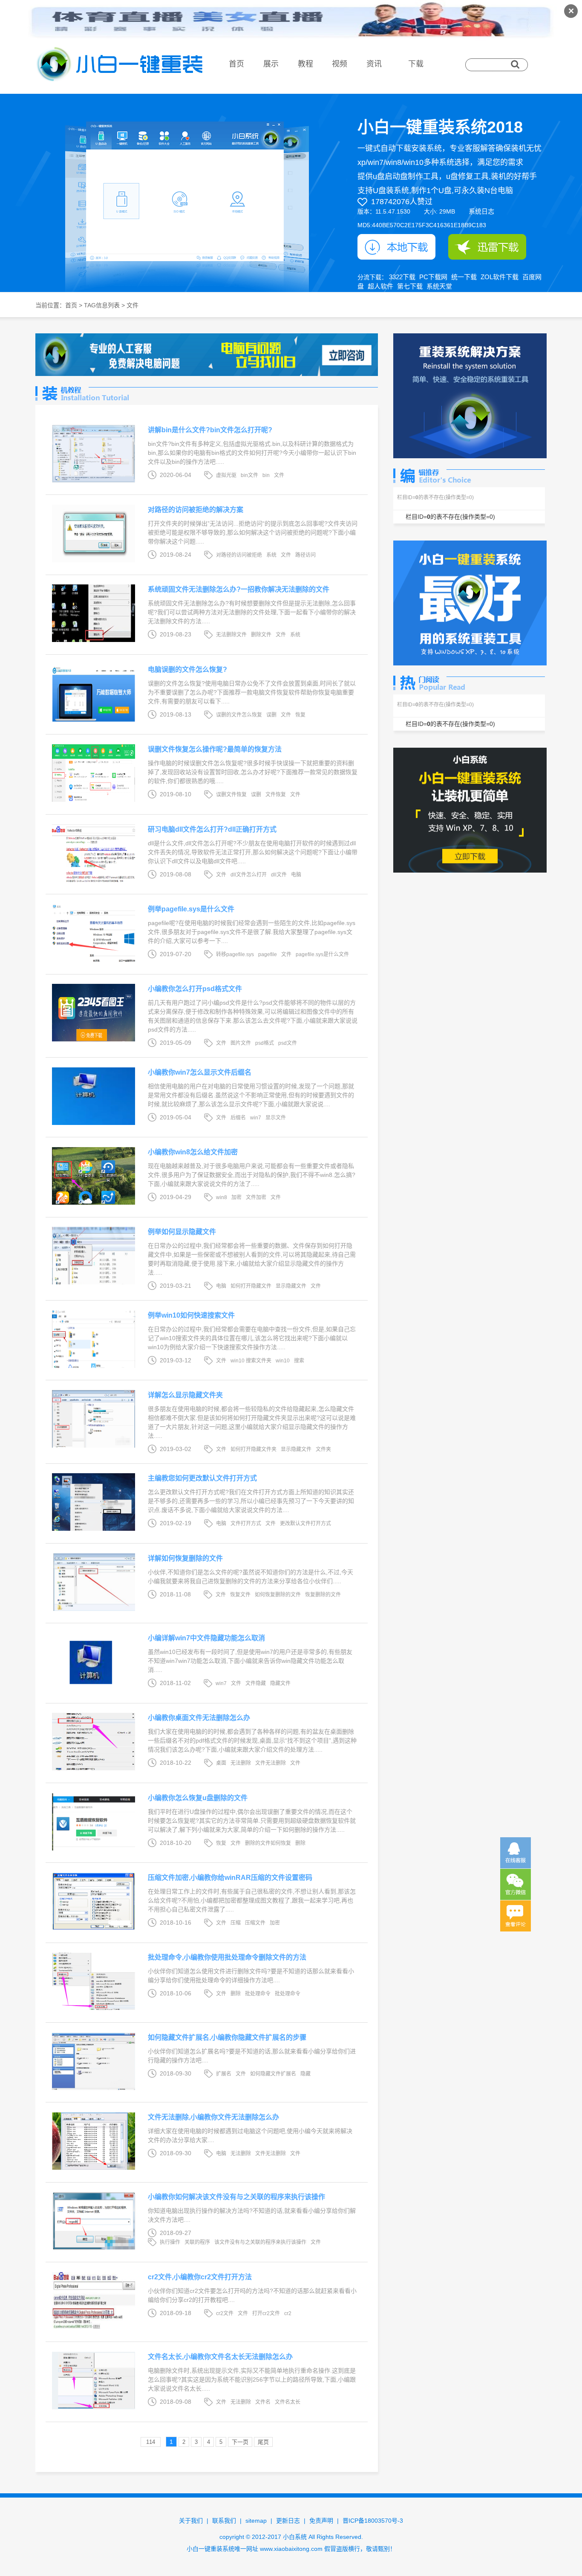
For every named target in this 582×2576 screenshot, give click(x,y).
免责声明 (321, 2521)
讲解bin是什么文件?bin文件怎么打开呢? (210, 430)
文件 (279, 475)
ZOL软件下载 (500, 277)
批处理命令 (258, 1994)
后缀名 (238, 1118)
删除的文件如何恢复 (268, 1843)
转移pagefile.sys (235, 954)
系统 (271, 555)
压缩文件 (255, 1923)
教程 (305, 64)
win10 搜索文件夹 (251, 1361)
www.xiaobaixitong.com (291, 2549)
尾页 (263, 2442)
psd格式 (265, 1043)
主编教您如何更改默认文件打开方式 (202, 1478)
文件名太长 (288, 2402)
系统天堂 (439, 286)
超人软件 (380, 286)
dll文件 (279, 875)
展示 (271, 64)
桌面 (221, 1763)
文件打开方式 (246, 1524)
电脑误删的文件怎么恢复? (187, 669)
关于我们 (191, 2521)
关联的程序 (197, 2242)
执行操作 (170, 2242)
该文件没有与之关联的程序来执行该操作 (260, 2242)
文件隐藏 (256, 1683)
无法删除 (241, 1763)
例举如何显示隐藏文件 (182, 1232)
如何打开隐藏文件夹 (254, 1449)
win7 (256, 1118)
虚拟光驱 (226, 475)
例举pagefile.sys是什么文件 (191, 909)
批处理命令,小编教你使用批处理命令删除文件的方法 (227, 1957)
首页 (236, 64)
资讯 (374, 64)
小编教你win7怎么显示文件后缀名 (200, 1072)
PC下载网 (433, 277)
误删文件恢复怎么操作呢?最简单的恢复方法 (215, 749)
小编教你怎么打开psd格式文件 (195, 989)
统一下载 (464, 277)
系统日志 (481, 211)
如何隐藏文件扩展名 (273, 2074)
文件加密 (256, 1197)
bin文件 (249, 475)
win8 (222, 1197)
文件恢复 (276, 795)
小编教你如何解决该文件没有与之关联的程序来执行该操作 (236, 2197)
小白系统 (295, 2537)
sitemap (256, 2521)
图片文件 (241, 1043)
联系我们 (224, 2521)
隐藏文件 (280, 1683)
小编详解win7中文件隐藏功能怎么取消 (206, 1638)
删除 (300, 1843)
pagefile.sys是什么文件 (322, 954)
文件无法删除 (271, 1763)
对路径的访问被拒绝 (239, 555)
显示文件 (276, 1118)
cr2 (288, 2313)
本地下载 (396, 247)
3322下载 (402, 277)
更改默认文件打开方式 (305, 1524)
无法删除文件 (231, 635)
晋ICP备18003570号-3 (373, 2521)
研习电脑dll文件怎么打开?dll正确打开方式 (212, 829)
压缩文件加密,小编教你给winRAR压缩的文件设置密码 (230, 1878)
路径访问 (305, 555)
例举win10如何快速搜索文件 (191, 1315)
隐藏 (305, 2074)
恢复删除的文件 (323, 1595)
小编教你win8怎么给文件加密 (193, 1152)
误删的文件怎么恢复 (239, 715)
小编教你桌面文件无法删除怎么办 (199, 1718)
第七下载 (410, 286)
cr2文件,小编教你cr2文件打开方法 (200, 2277)
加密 (236, 1197)
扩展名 (224, 2074)
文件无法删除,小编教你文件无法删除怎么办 (213, 2117)
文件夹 (323, 1449)
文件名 (263, 2402)
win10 (283, 1361)
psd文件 (288, 1043)
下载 (416, 64)
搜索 (299, 1361)
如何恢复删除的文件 (278, 1595)
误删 (271, 715)
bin (266, 475)
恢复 (300, 715)
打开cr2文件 (266, 2313)
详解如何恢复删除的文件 (185, 1558)
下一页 (240, 2442)
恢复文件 (240, 1595)
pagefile (268, 954)
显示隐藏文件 (291, 1286)
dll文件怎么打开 (249, 875)
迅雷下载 (487, 247)
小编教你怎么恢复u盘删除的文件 (198, 1798)
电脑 (296, 875)
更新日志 (288, 2521)
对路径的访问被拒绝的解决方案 (196, 510)
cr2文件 (225, 2313)
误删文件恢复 (231, 795)
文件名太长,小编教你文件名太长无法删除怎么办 (220, 2357)
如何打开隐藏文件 (251, 1286)
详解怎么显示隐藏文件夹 (185, 1395)
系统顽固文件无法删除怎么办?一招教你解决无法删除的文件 (239, 589)
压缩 (236, 1923)
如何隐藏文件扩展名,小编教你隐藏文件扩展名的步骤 (227, 2037)
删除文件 (261, 635)
